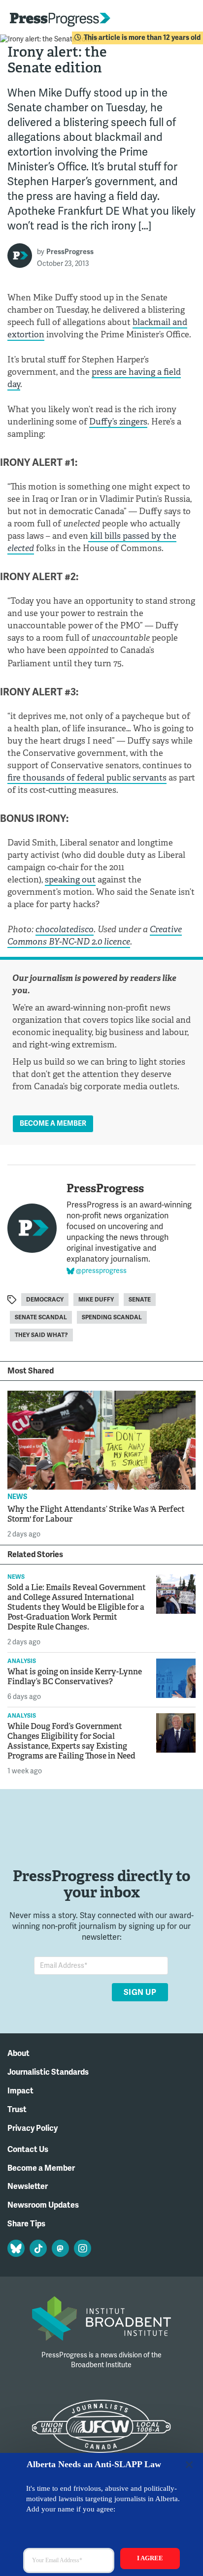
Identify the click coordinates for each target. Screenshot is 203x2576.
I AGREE (150, 2558)
